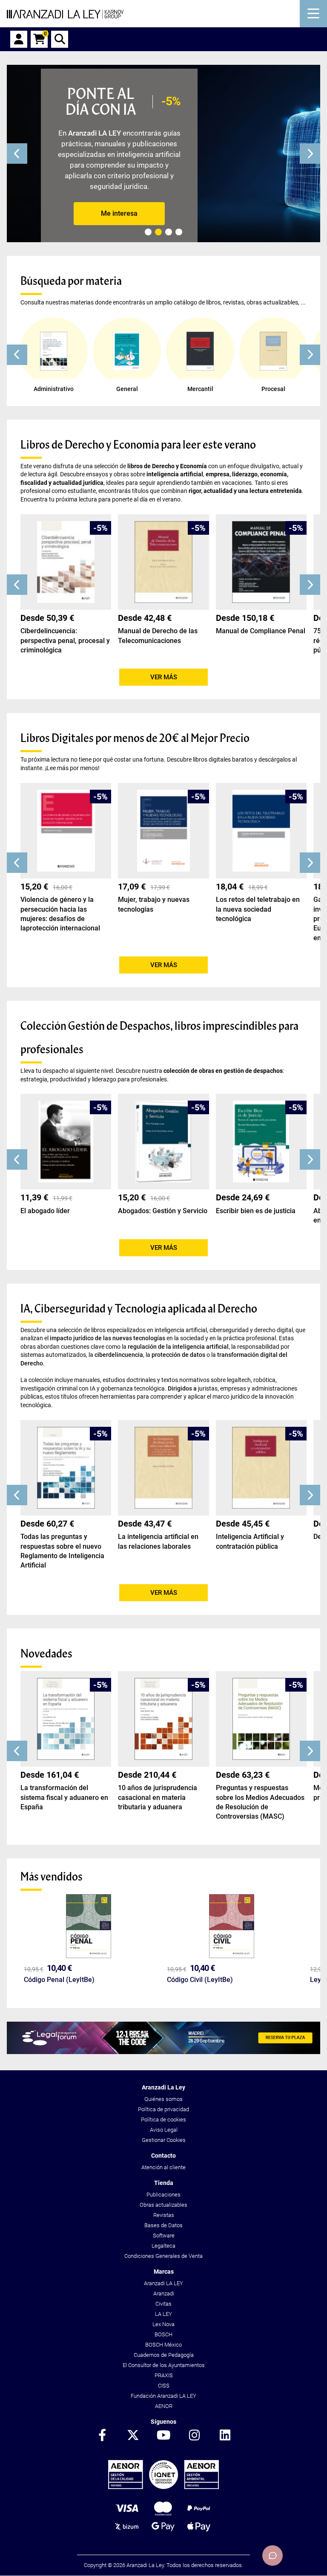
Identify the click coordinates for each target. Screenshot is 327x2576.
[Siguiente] (310, 154)
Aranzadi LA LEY (163, 2283)
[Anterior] (17, 154)
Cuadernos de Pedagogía (164, 2355)
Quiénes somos (163, 2099)
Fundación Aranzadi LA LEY (163, 2396)
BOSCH (163, 2334)
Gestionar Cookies (164, 2140)
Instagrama (194, 2436)
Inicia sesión (19, 39)
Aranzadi (164, 2293)
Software (164, 2236)
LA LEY (163, 2314)
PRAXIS (164, 2375)
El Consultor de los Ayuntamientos (164, 2365)
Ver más (164, 677)
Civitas (163, 2304)
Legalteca (163, 2246)
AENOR (164, 2406)
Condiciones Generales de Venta (163, 2256)
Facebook (102, 2436)
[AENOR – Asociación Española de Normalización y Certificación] (163, 2487)
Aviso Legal (164, 2130)
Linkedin (225, 2436)
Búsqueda (60, 39)
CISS (164, 2386)
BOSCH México (163, 2345)
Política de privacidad (163, 2109)
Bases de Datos (163, 2225)
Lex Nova (163, 2324)
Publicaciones (163, 2195)
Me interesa (119, 213)
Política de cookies (163, 2120)
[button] (17, 355)
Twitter (133, 2436)
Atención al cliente (163, 2167)
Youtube (163, 2436)
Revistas (164, 2215)
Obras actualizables (163, 2205)
